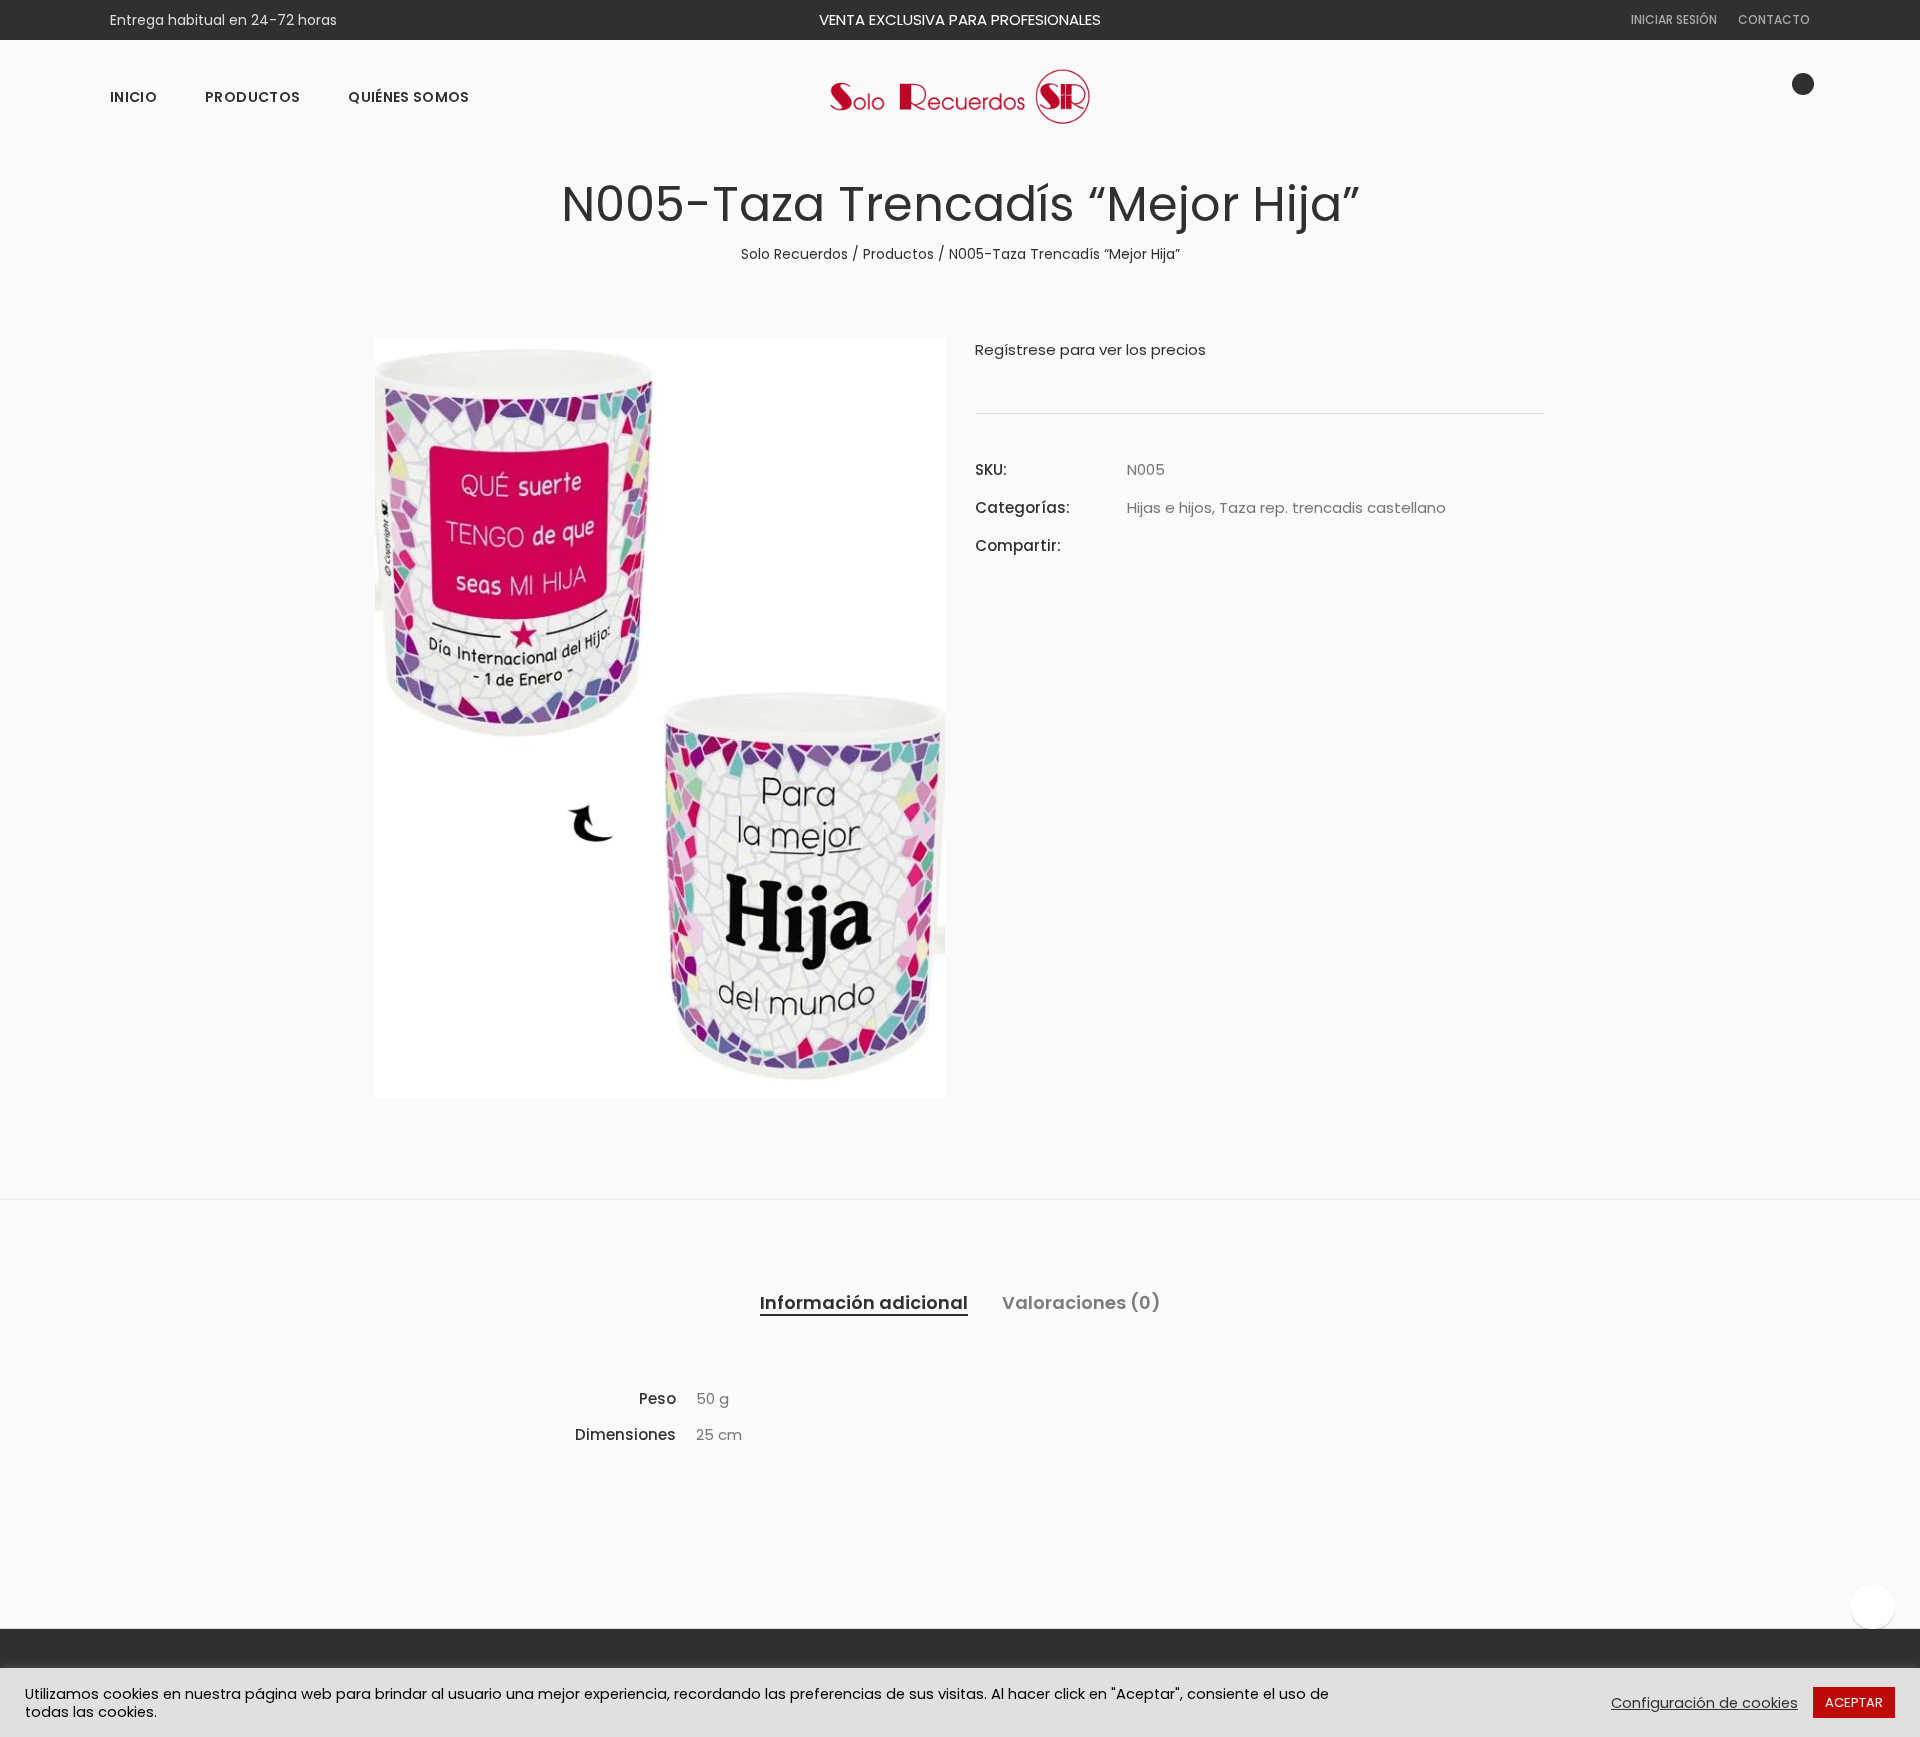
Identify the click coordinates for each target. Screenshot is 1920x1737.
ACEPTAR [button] (1854, 1702)
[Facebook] (1133, 545)
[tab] (864, 1303)
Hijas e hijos (1169, 507)
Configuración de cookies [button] (1704, 1703)
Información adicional (864, 1302)
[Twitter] (1169, 545)
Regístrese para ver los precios (1090, 349)
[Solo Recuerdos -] (960, 97)
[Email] (1241, 545)
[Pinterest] (1205, 545)
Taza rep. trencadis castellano (1332, 507)
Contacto (1774, 19)
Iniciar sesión (1674, 19)
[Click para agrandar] (915, 364)
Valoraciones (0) (1081, 1302)
